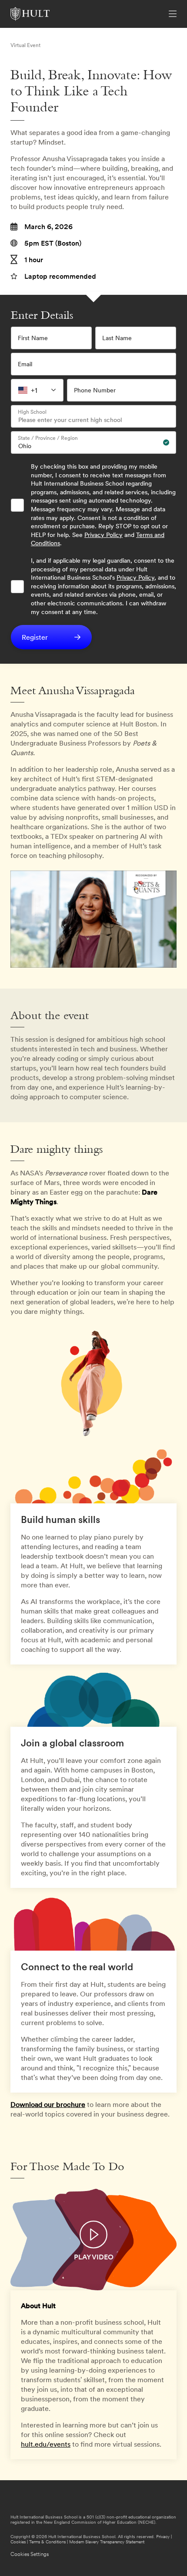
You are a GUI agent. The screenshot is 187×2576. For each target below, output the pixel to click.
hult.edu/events (46, 2444)
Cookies (18, 2542)
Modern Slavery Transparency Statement (107, 2542)
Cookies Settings (30, 2554)
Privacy (163, 2537)
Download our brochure (48, 2104)
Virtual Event (25, 45)
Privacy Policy (104, 535)
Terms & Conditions (47, 2542)
